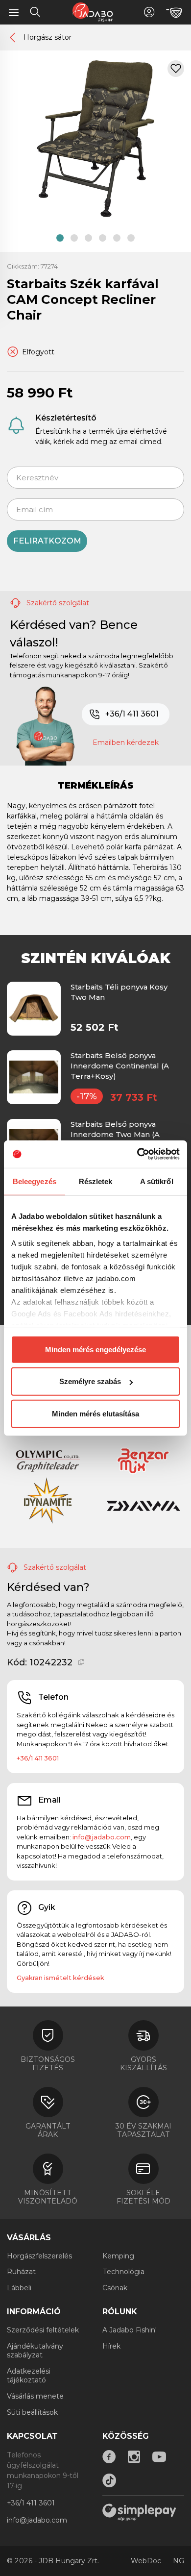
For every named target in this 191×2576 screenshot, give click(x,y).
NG (179, 2561)
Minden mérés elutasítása (95, 1413)
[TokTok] (109, 2480)
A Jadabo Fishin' (130, 2330)
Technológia (123, 2272)
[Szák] (174, 13)
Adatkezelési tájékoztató (29, 2376)
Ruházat (21, 2272)
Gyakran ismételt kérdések (60, 1978)
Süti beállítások (32, 2412)
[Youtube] (159, 2457)
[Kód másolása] (82, 1662)
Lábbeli (19, 2288)
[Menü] (14, 12)
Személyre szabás (90, 1381)
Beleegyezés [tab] (35, 1181)
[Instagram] (134, 2457)
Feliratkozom (47, 541)
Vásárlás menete (35, 2396)
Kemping (118, 2256)
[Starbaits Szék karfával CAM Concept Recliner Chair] (95, 138)
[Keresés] (35, 13)
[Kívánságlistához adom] (176, 69)
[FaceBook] (109, 2457)
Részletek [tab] (96, 1181)
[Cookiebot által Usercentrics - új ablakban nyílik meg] (137, 1154)
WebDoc (146, 2561)
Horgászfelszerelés (39, 2256)
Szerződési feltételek (43, 2330)
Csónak (115, 2288)
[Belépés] (149, 12)
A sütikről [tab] (157, 1181)
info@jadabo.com (102, 1837)
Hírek (111, 2346)
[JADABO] (93, 12)
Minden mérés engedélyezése (95, 1349)
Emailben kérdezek (126, 743)
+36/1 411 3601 (132, 714)
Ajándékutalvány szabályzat (35, 2351)
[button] (60, 238)
